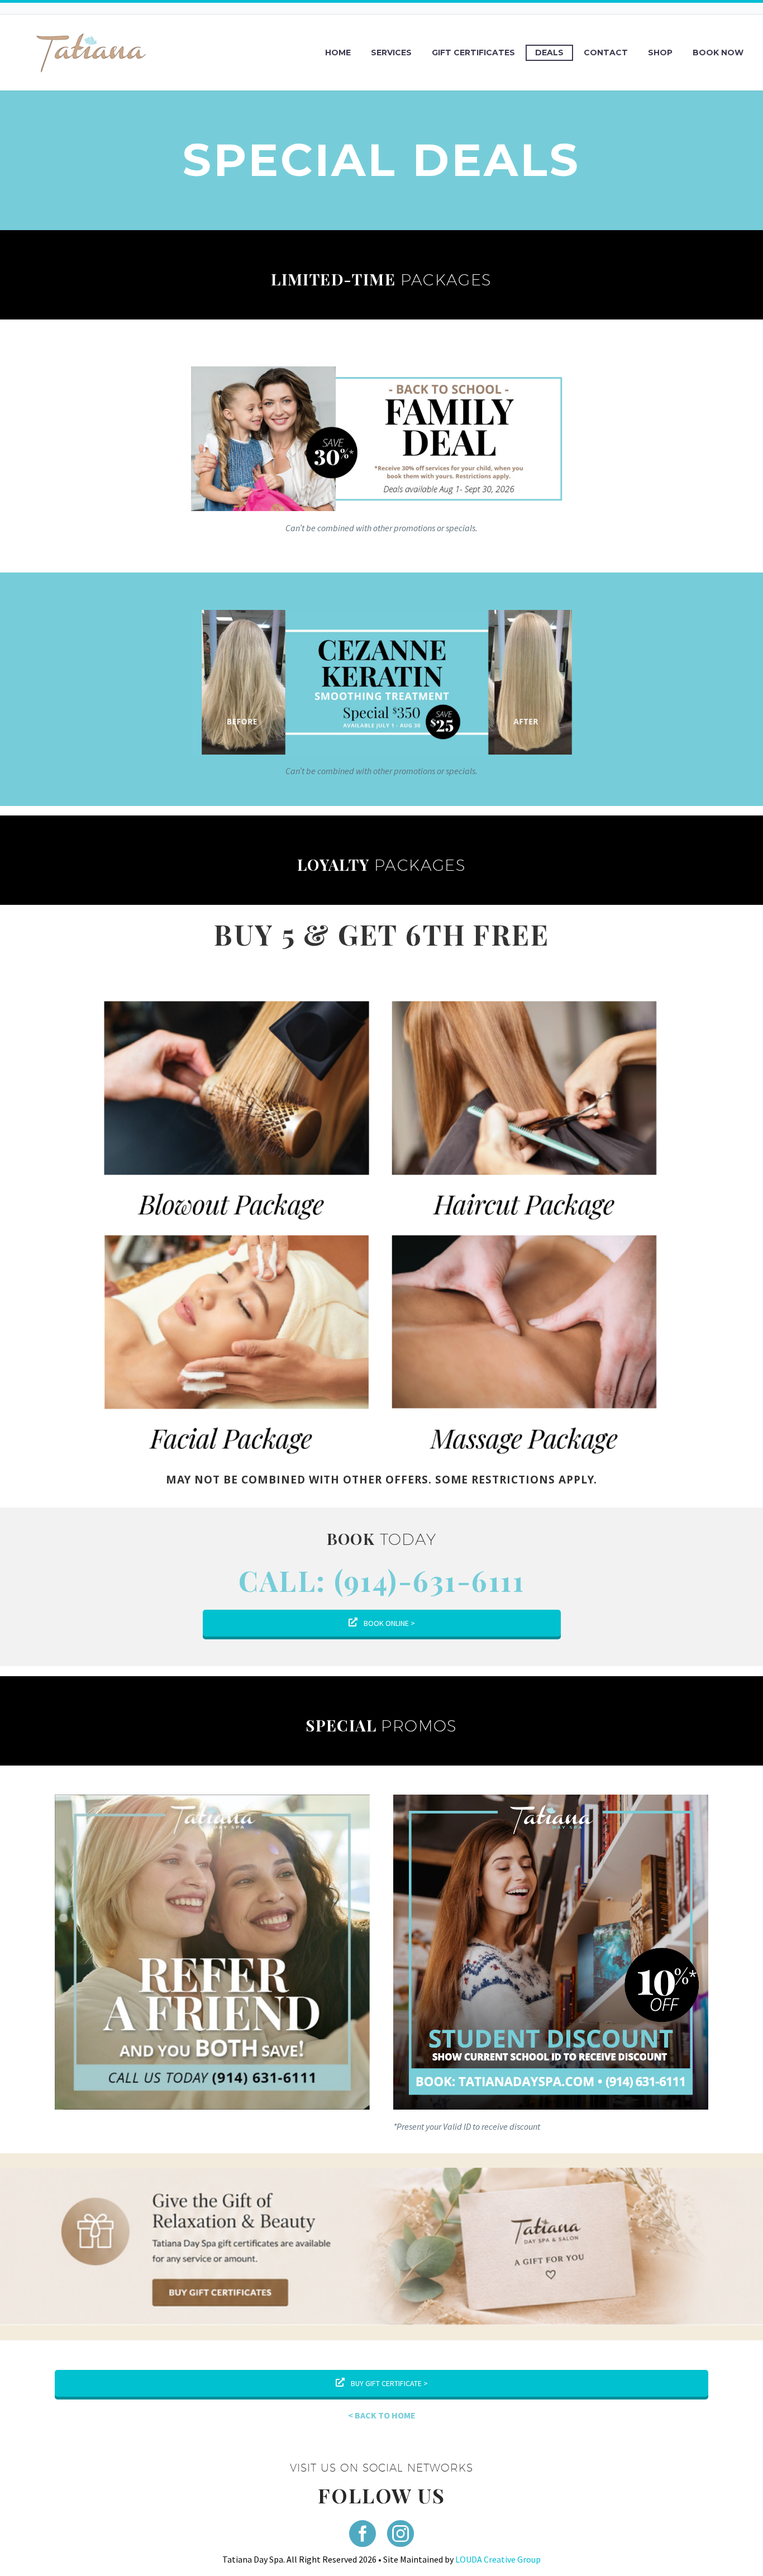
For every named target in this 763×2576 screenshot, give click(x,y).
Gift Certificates (473, 53)
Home (338, 53)
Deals (549, 53)
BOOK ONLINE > (388, 1623)
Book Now (718, 53)
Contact (606, 53)
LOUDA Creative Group (498, 2559)
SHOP (660, 53)
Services (391, 53)
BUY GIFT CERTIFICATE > (388, 2383)
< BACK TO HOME (382, 2415)
